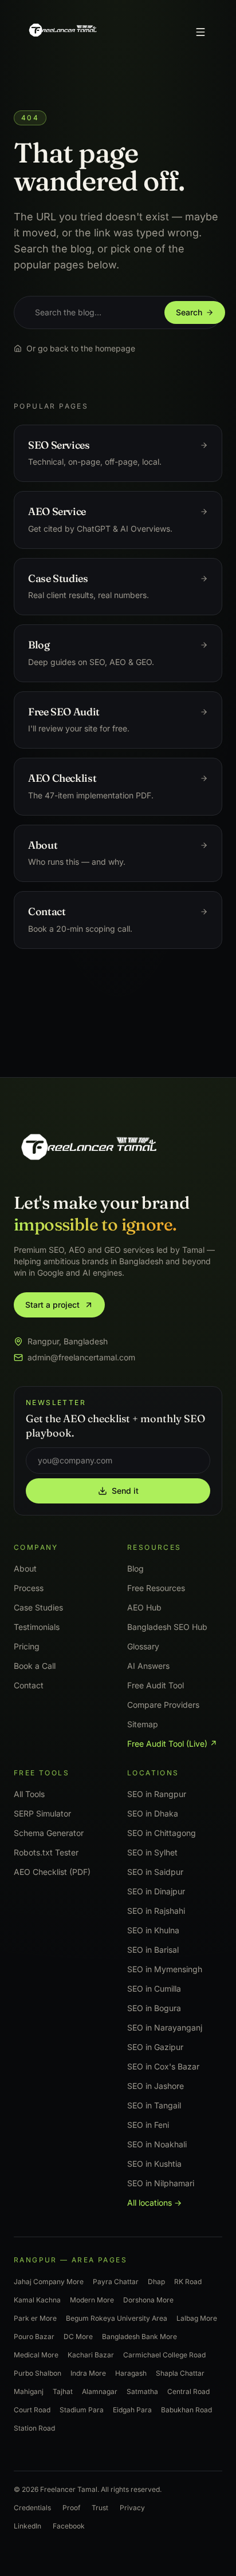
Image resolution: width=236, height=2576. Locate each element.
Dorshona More (148, 2299)
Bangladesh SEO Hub (167, 1626)
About (25, 1568)
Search (189, 312)
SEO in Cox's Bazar (163, 2066)
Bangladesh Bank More (139, 2336)
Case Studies (38, 1607)
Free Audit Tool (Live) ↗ (172, 1743)
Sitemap (143, 1724)
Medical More (36, 2354)
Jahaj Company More (49, 2281)
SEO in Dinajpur (156, 1891)
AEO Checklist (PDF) (52, 1871)
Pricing (27, 1646)
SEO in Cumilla (154, 1988)
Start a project (52, 1305)
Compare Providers (163, 1704)
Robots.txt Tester (46, 1852)
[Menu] (200, 32)
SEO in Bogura (154, 2007)
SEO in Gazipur (155, 2046)
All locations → (154, 2202)
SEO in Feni (148, 2124)
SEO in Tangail (154, 2105)
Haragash (131, 2373)
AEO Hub (144, 1607)
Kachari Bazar (91, 2354)
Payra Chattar (116, 2281)
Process (29, 1587)
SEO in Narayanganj (165, 2027)
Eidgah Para (132, 2409)
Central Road (188, 2391)
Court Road (32, 2409)
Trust (100, 2507)
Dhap (156, 2281)
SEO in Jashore (156, 2085)
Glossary (143, 1646)
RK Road (188, 2281)
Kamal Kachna (37, 2299)
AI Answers (148, 1665)
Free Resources (156, 1587)
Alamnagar (100, 2391)
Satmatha (142, 2391)
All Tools (29, 1793)
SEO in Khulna (153, 1930)
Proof (71, 2507)
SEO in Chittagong (162, 1832)
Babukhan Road (186, 2409)
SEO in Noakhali (157, 2144)
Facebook (69, 2525)
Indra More (88, 2373)
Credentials (32, 2507)
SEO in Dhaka (153, 1813)
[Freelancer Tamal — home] (62, 32)
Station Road (34, 2427)
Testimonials (37, 1626)
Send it (125, 1490)
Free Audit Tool (156, 1685)
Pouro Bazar (34, 2336)
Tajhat (63, 2391)
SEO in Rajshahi (156, 1910)
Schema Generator (49, 1832)
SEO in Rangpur (157, 1793)
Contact (29, 1685)
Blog (135, 1568)
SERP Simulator (42, 1813)
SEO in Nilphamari (161, 2183)
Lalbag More (197, 2318)
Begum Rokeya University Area (117, 2318)
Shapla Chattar (180, 2373)
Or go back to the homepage (81, 348)
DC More (78, 2336)
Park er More (35, 2318)
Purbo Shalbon (38, 2373)
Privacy (132, 2507)
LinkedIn (27, 2525)
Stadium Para (82, 2409)
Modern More (92, 2299)
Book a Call (35, 1665)
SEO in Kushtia (154, 2163)
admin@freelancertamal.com (81, 1357)
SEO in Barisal (153, 1949)
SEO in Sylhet (152, 1852)
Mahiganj (29, 2391)
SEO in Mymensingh (165, 1968)
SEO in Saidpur (155, 1871)
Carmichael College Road (164, 2354)
